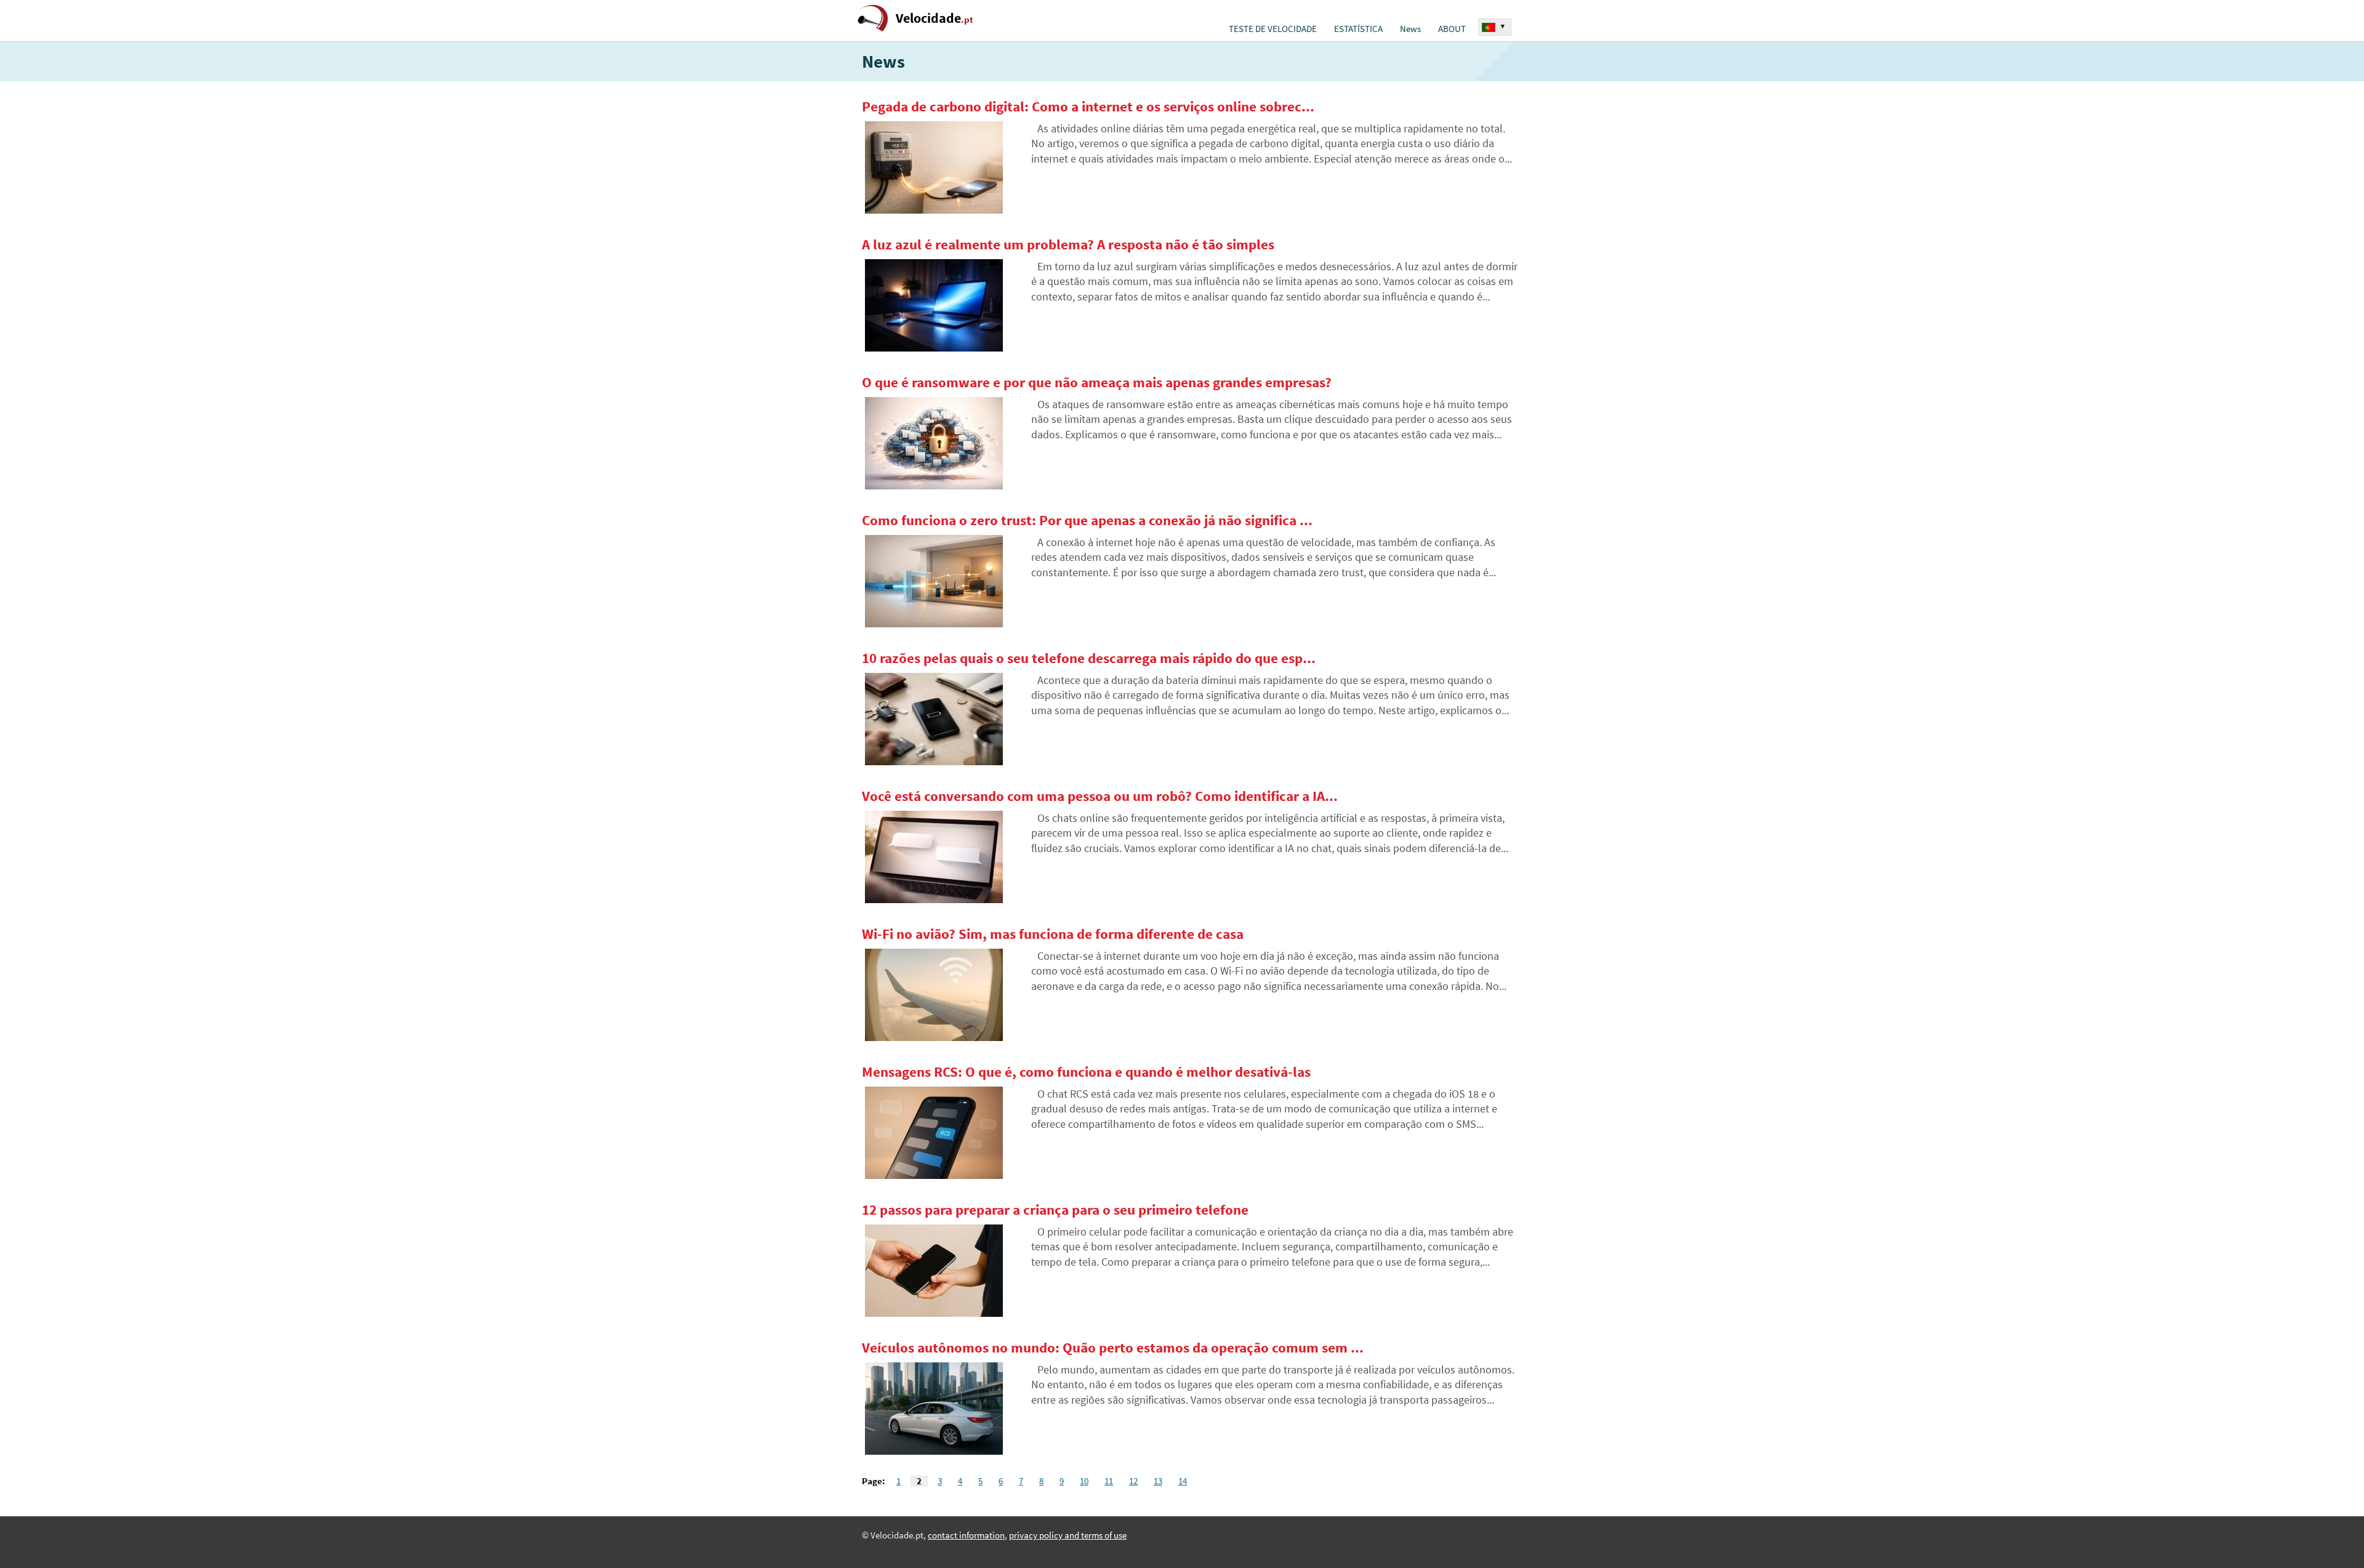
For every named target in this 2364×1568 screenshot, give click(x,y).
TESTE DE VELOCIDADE (1273, 29)
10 (1084, 1481)
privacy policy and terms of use (1068, 1535)
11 (1109, 1481)
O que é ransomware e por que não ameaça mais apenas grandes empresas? (1097, 382)
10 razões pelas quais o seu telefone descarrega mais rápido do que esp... (1089, 658)
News (1410, 29)
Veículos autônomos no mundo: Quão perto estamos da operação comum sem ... (1113, 1348)
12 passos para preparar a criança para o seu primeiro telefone (1055, 1210)
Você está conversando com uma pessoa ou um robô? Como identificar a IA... (1100, 796)
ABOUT (1452, 29)
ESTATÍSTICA (1358, 29)
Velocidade (935, 18)
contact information (966, 1535)
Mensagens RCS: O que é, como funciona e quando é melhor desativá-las (1086, 1072)
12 (1133, 1481)
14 (1183, 1481)
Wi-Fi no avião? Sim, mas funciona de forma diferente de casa (1053, 934)
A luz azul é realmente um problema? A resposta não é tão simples (1068, 244)
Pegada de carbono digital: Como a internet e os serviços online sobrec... (1088, 107)
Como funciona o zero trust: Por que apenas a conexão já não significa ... (1087, 520)
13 (1158, 1481)
